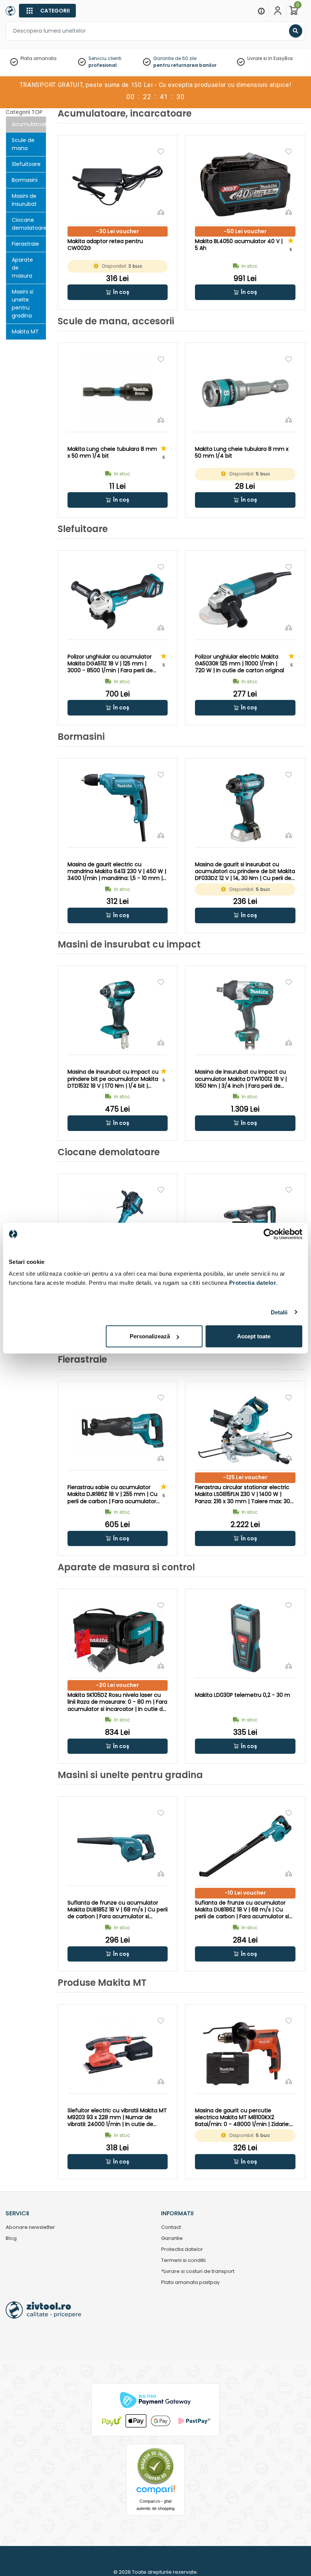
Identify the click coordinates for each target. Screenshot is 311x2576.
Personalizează (150, 1336)
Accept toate (254, 1336)
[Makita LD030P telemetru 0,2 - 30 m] (245, 1638)
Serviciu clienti (105, 58)
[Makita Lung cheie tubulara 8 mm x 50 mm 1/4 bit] (118, 392)
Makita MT (25, 332)
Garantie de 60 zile (175, 58)
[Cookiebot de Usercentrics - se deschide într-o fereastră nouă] (269, 1234)
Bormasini (25, 180)
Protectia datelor (182, 2250)
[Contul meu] (278, 11)
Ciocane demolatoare (29, 224)
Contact (171, 2228)
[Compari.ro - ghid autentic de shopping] (155, 2466)
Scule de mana (23, 144)
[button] (118, 292)
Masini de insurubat (24, 200)
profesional (103, 65)
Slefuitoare (26, 164)
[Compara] (161, 212)
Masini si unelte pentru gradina (23, 304)
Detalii (279, 1312)
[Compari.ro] (155, 2492)
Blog (11, 2239)
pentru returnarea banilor (185, 65)
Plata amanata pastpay (190, 2283)
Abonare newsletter (30, 2228)
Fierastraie (25, 244)
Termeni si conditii (183, 2261)
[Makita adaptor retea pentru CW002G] (118, 184)
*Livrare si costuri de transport (198, 2272)
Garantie (172, 2239)
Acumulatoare (29, 124)
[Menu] (261, 11)
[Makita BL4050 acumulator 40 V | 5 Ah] (245, 184)
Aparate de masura (22, 268)
